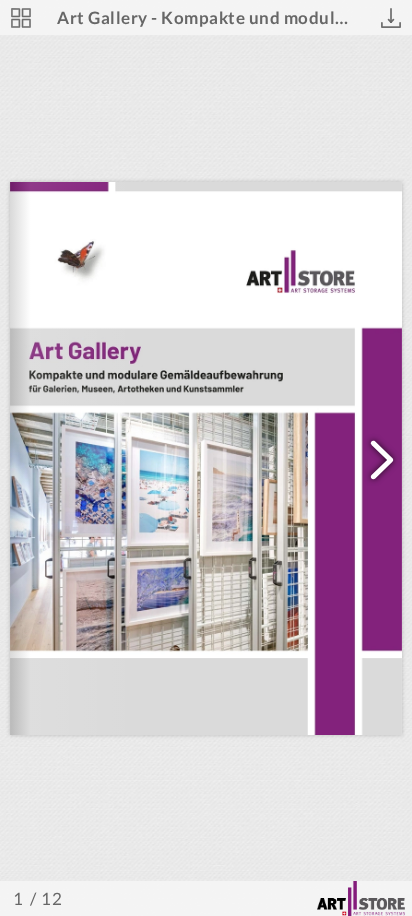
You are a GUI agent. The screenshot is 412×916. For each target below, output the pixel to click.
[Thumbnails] (21, 18)
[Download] (391, 18)
